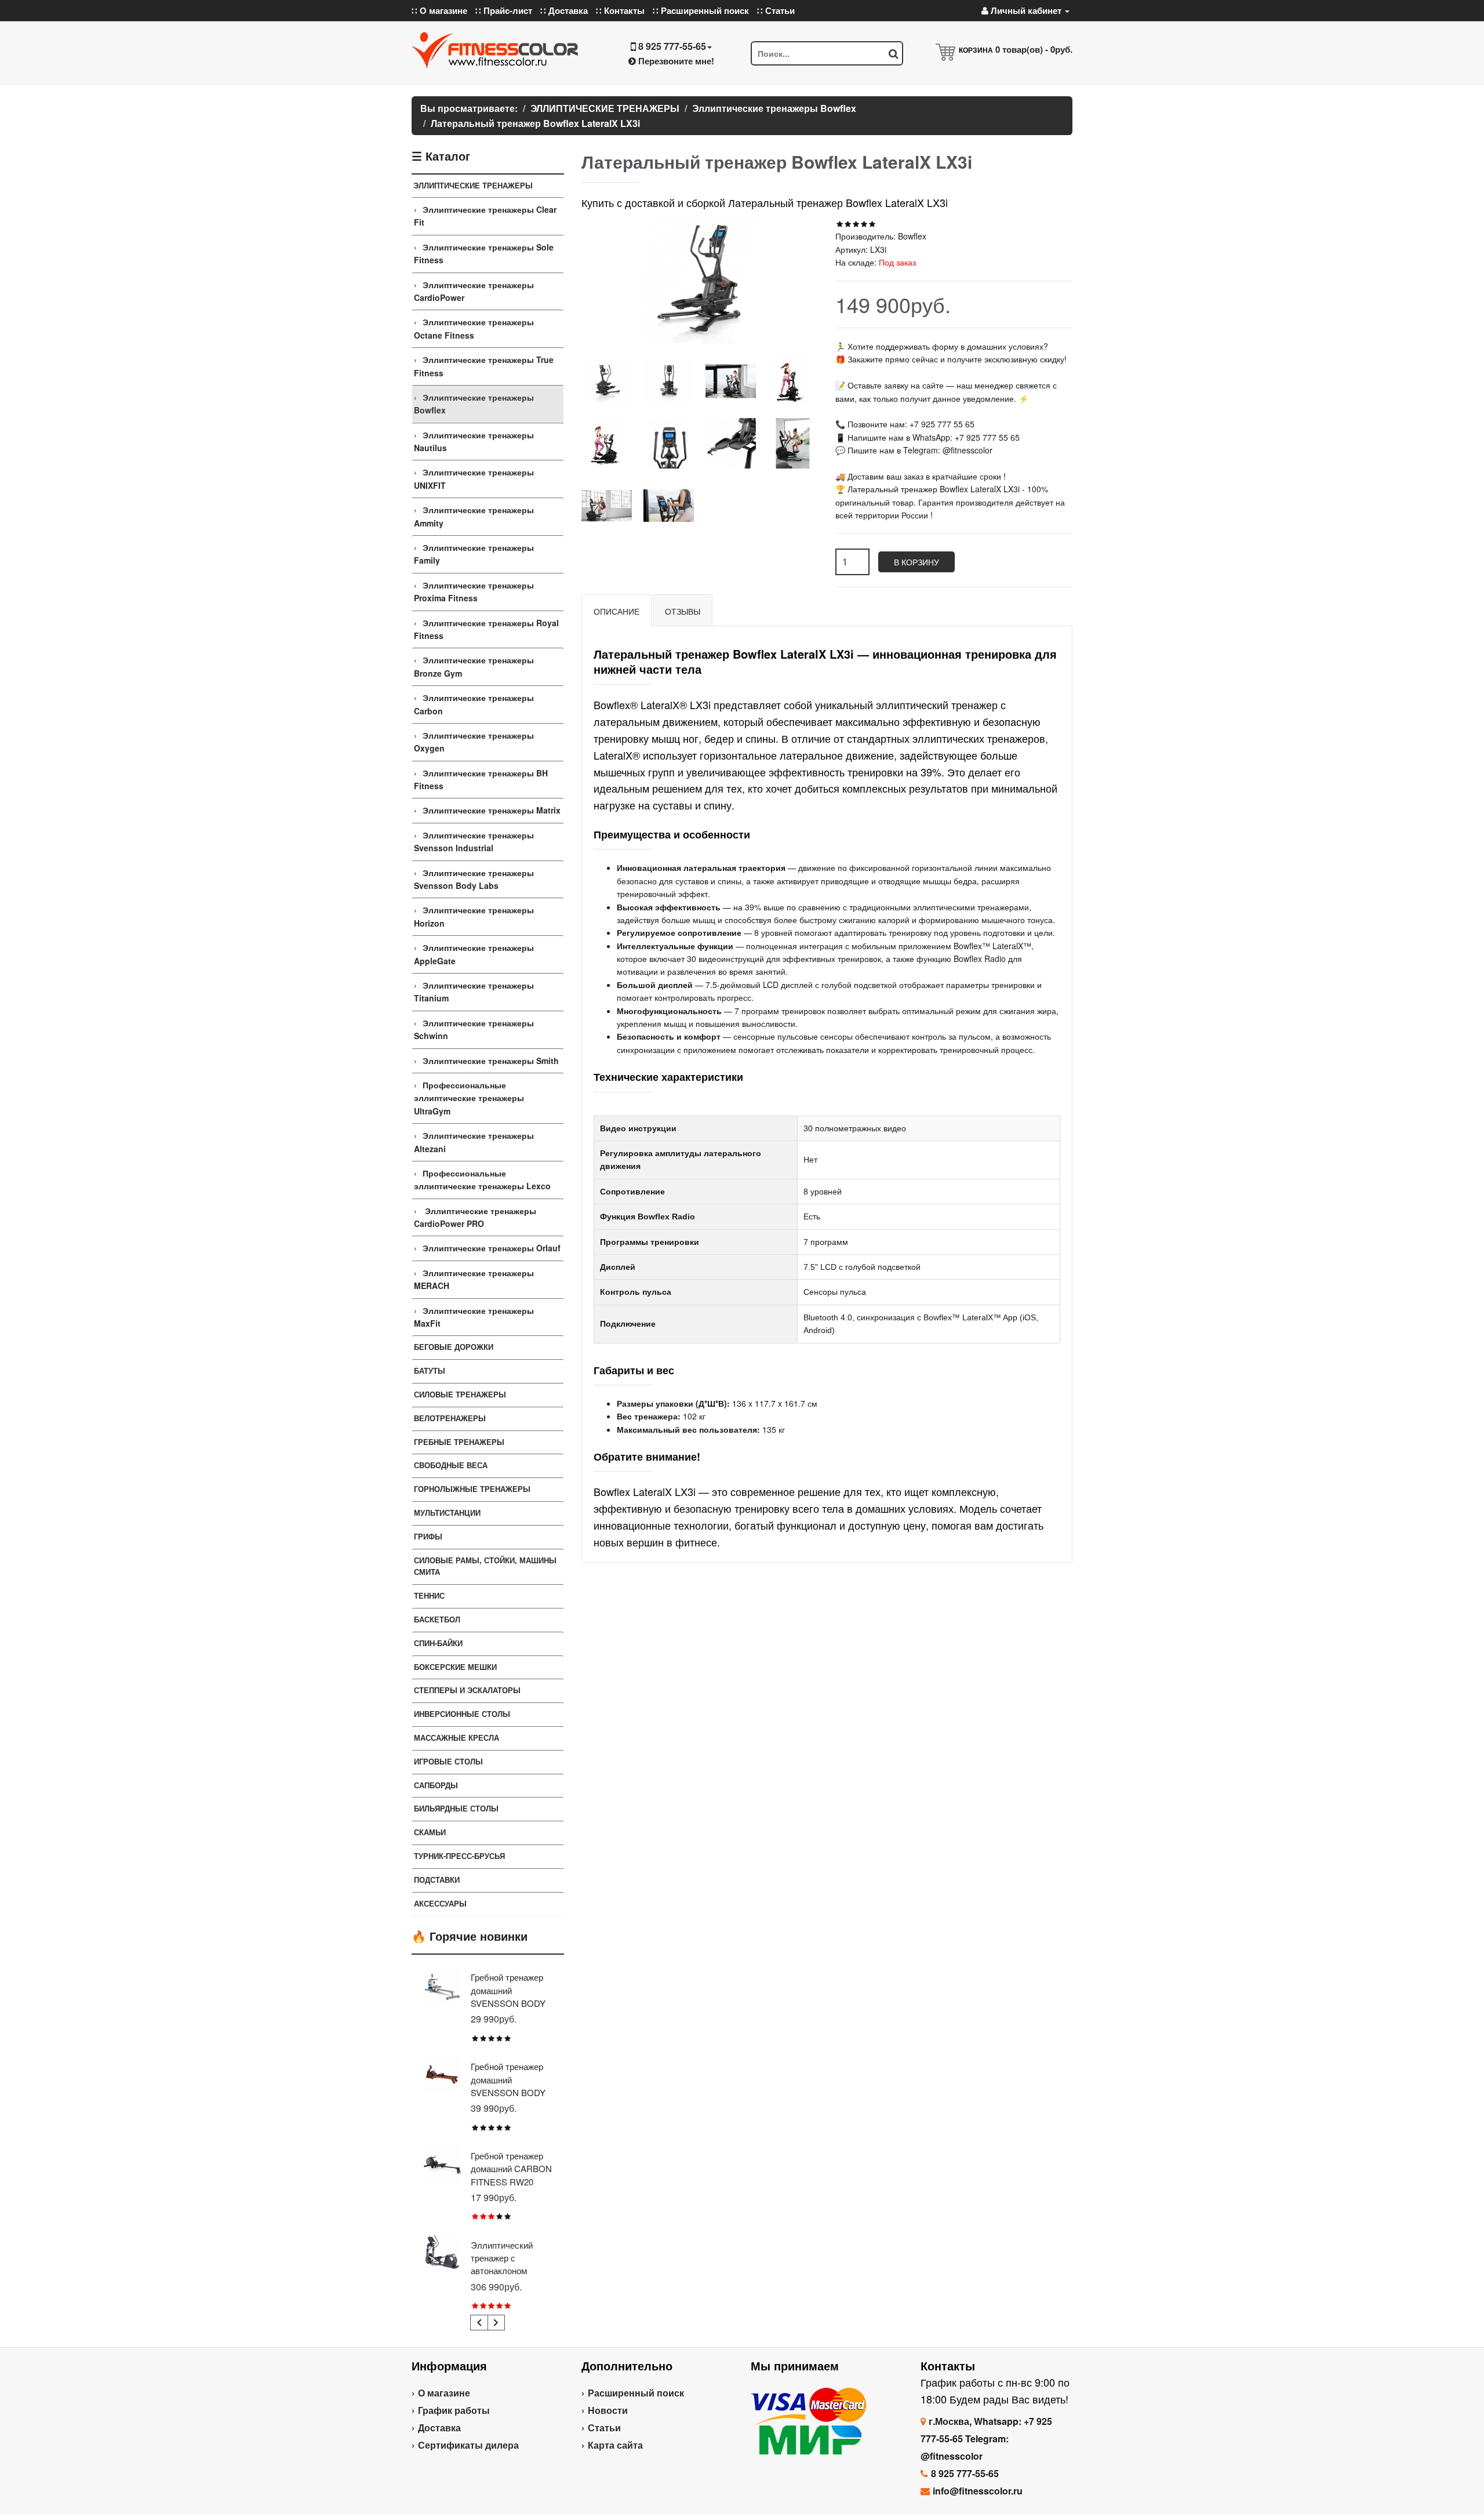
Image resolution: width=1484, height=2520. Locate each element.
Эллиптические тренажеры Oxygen (474, 742)
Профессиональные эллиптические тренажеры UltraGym (469, 1098)
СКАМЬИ (430, 1832)
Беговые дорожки (454, 1347)
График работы (454, 2410)
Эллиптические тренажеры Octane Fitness (474, 328)
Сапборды (436, 1785)
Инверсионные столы (462, 1714)
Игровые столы (448, 1761)
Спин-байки (438, 1643)
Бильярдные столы (456, 1808)
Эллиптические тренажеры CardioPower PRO (475, 1217)
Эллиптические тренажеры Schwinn (474, 1029)
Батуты (430, 1370)
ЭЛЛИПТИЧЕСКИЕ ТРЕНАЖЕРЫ (473, 185)
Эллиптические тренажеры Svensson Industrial (474, 841)
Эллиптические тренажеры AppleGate (474, 954)
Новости (608, 2410)
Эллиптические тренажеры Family (474, 554)
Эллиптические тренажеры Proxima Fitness (474, 591)
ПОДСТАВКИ (437, 1880)
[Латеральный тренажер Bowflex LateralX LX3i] (607, 381)
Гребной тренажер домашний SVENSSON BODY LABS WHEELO (508, 1996)
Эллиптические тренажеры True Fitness (484, 366)
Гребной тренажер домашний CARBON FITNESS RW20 (511, 2169)
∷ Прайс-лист (504, 10)
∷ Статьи (776, 10)
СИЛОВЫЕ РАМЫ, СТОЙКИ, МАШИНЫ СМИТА (485, 1566)
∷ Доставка (564, 10)
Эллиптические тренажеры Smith (491, 1061)
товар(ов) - (1034, 49)
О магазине (444, 2393)
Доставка (439, 2428)
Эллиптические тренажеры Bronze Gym (474, 666)
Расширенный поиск (636, 2393)
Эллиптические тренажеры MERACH (474, 1279)
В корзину (916, 562)
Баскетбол (437, 1619)
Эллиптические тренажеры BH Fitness (481, 779)
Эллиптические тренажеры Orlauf (492, 1248)
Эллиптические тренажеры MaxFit (474, 1317)
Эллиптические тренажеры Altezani (474, 1142)
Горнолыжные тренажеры (472, 1489)
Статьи (604, 2428)
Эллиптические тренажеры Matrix (492, 810)
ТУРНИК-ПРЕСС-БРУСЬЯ (459, 1856)
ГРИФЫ (428, 1536)
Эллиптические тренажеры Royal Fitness (486, 629)
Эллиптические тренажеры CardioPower (474, 291)
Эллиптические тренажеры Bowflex (474, 404)
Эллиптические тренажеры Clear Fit (485, 216)
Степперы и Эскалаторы (467, 1690)
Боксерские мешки (455, 1667)
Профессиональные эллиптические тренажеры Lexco (482, 1179)
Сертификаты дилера (468, 2445)
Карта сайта (615, 2445)
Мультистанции (447, 1513)
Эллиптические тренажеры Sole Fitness (484, 253)
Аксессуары (440, 1903)
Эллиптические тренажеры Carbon (474, 704)
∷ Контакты (620, 10)
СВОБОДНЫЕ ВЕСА (451, 1465)
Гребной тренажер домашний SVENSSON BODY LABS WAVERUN (508, 2086)
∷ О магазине (439, 10)
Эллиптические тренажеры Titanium (474, 992)
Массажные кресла (457, 1738)
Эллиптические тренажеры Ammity (474, 516)
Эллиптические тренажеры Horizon (474, 916)
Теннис (429, 1595)
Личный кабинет (1026, 10)
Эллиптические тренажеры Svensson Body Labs (474, 879)
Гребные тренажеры (459, 1442)
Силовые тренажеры (460, 1394)
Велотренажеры (450, 1418)
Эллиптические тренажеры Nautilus (474, 441)
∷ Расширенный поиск (701, 10)
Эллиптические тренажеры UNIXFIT (474, 478)
